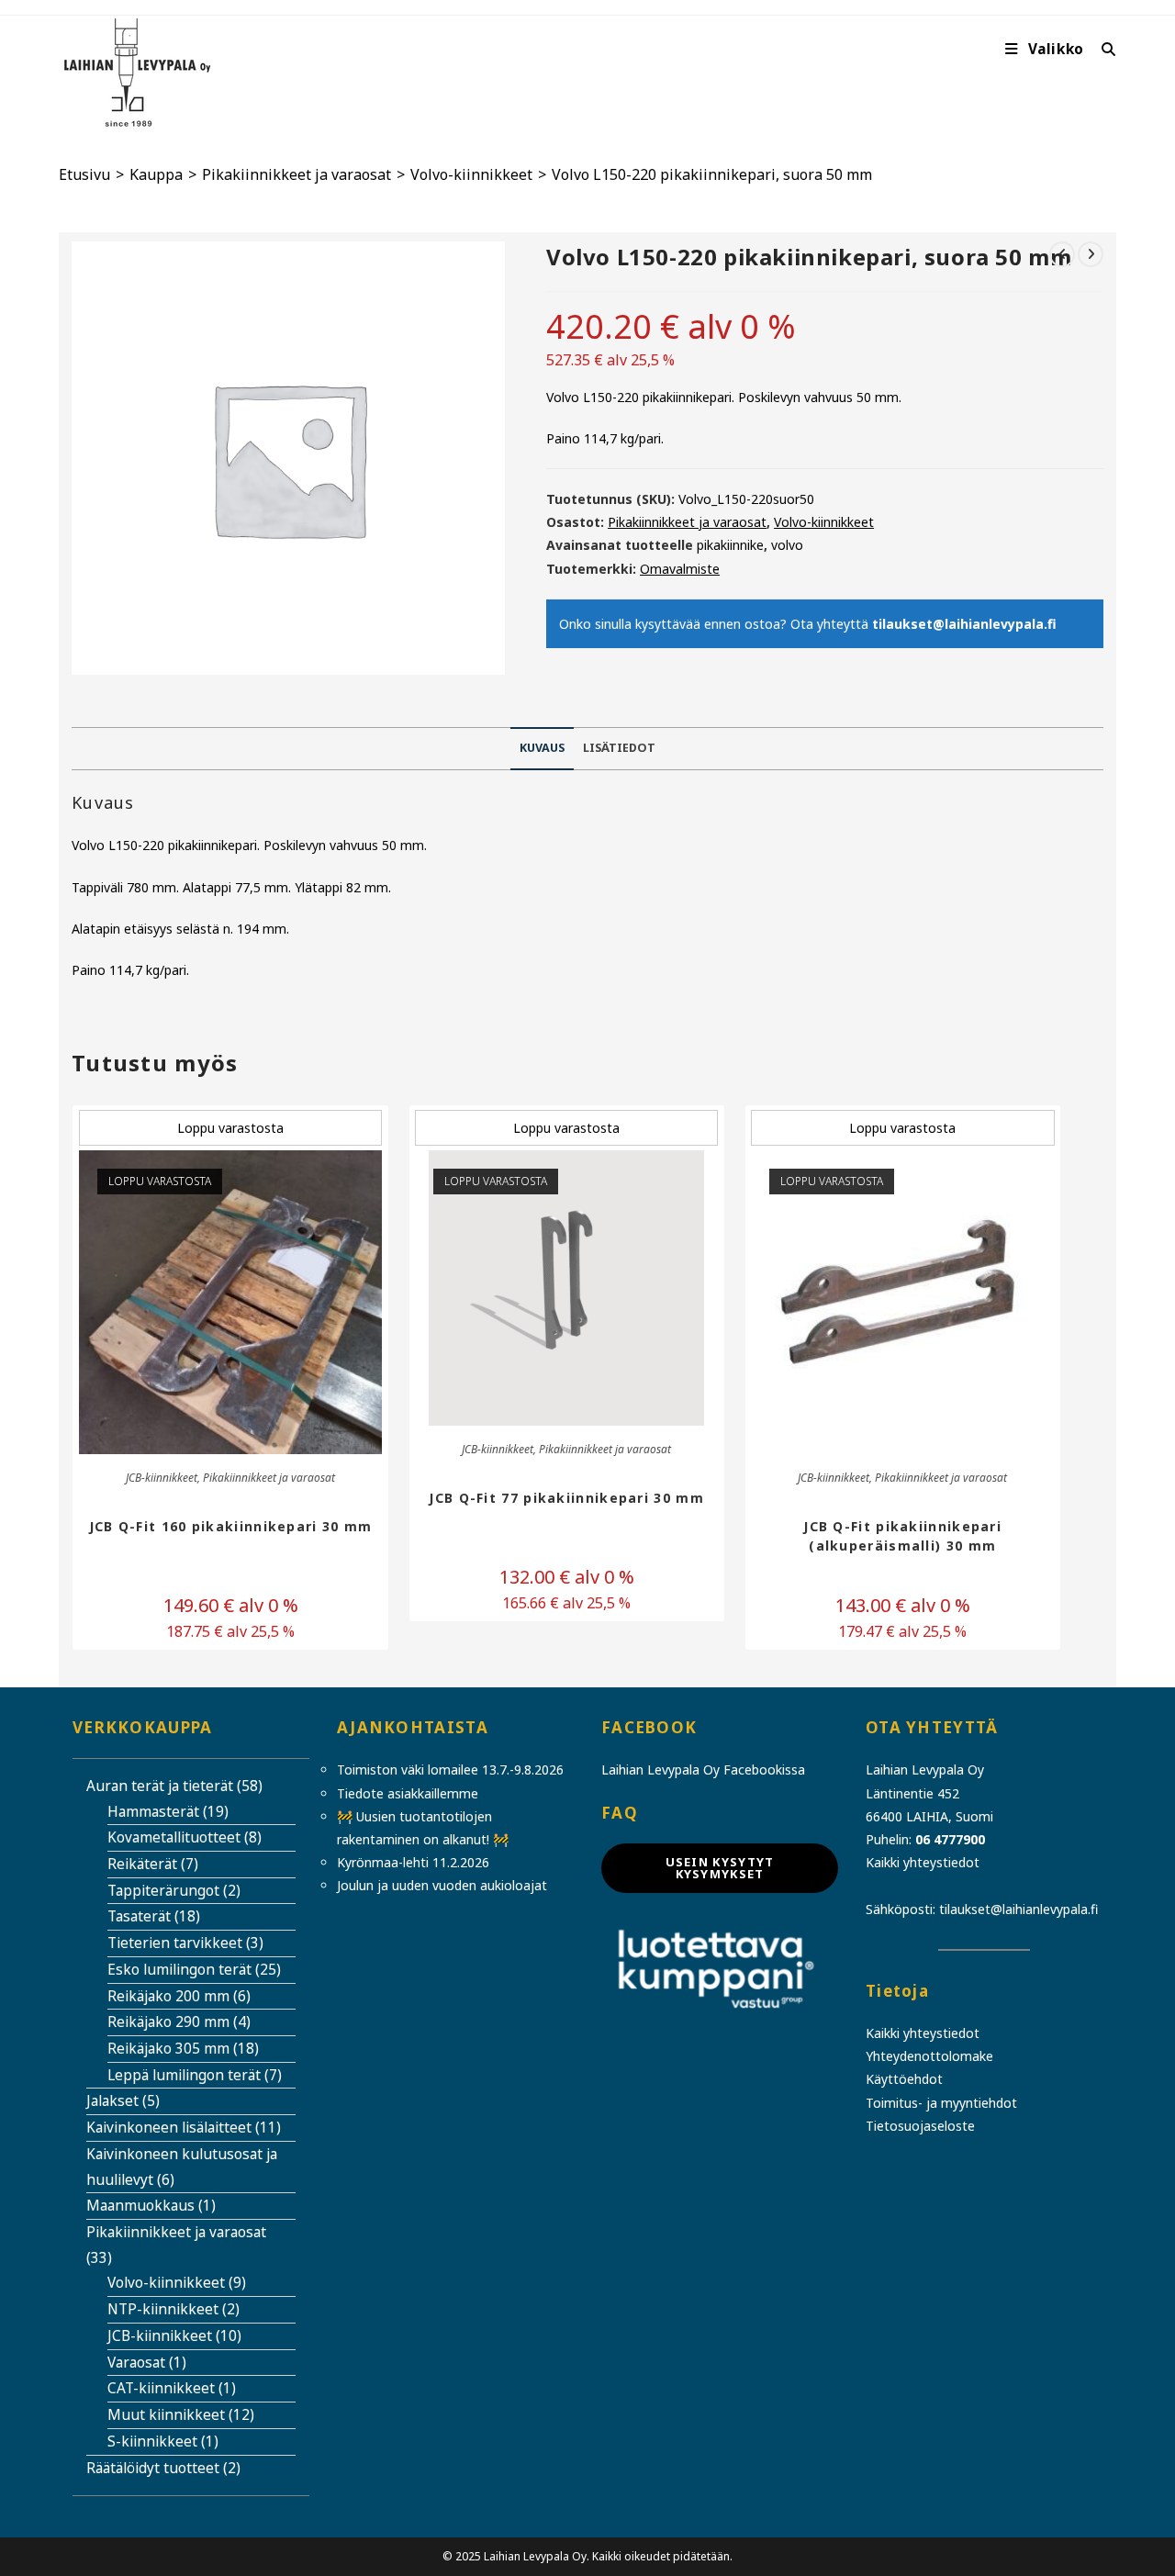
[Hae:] (1102, 49)
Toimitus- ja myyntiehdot (941, 2103)
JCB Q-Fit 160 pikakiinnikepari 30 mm (231, 1526)
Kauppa (156, 174)
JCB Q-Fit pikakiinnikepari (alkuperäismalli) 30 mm (902, 1536)
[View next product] (1091, 254)
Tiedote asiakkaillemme (408, 1793)
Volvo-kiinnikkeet (471, 174)
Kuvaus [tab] (542, 748)
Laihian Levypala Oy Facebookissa (703, 1770)
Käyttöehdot (904, 2079)
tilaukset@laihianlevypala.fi (964, 624)
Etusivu (84, 174)
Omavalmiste (680, 569)
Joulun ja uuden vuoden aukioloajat (442, 1885)
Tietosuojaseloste (920, 2126)
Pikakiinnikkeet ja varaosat (297, 174)
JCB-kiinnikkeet (162, 1478)
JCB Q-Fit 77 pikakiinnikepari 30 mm (566, 1498)
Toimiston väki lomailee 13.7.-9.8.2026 (450, 1770)
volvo (787, 545)
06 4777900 (950, 1839)
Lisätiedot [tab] (619, 748)
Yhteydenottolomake (929, 2056)
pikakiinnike (730, 545)
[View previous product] (1062, 254)
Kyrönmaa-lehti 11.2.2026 (413, 1862)
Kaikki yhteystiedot (923, 1862)
